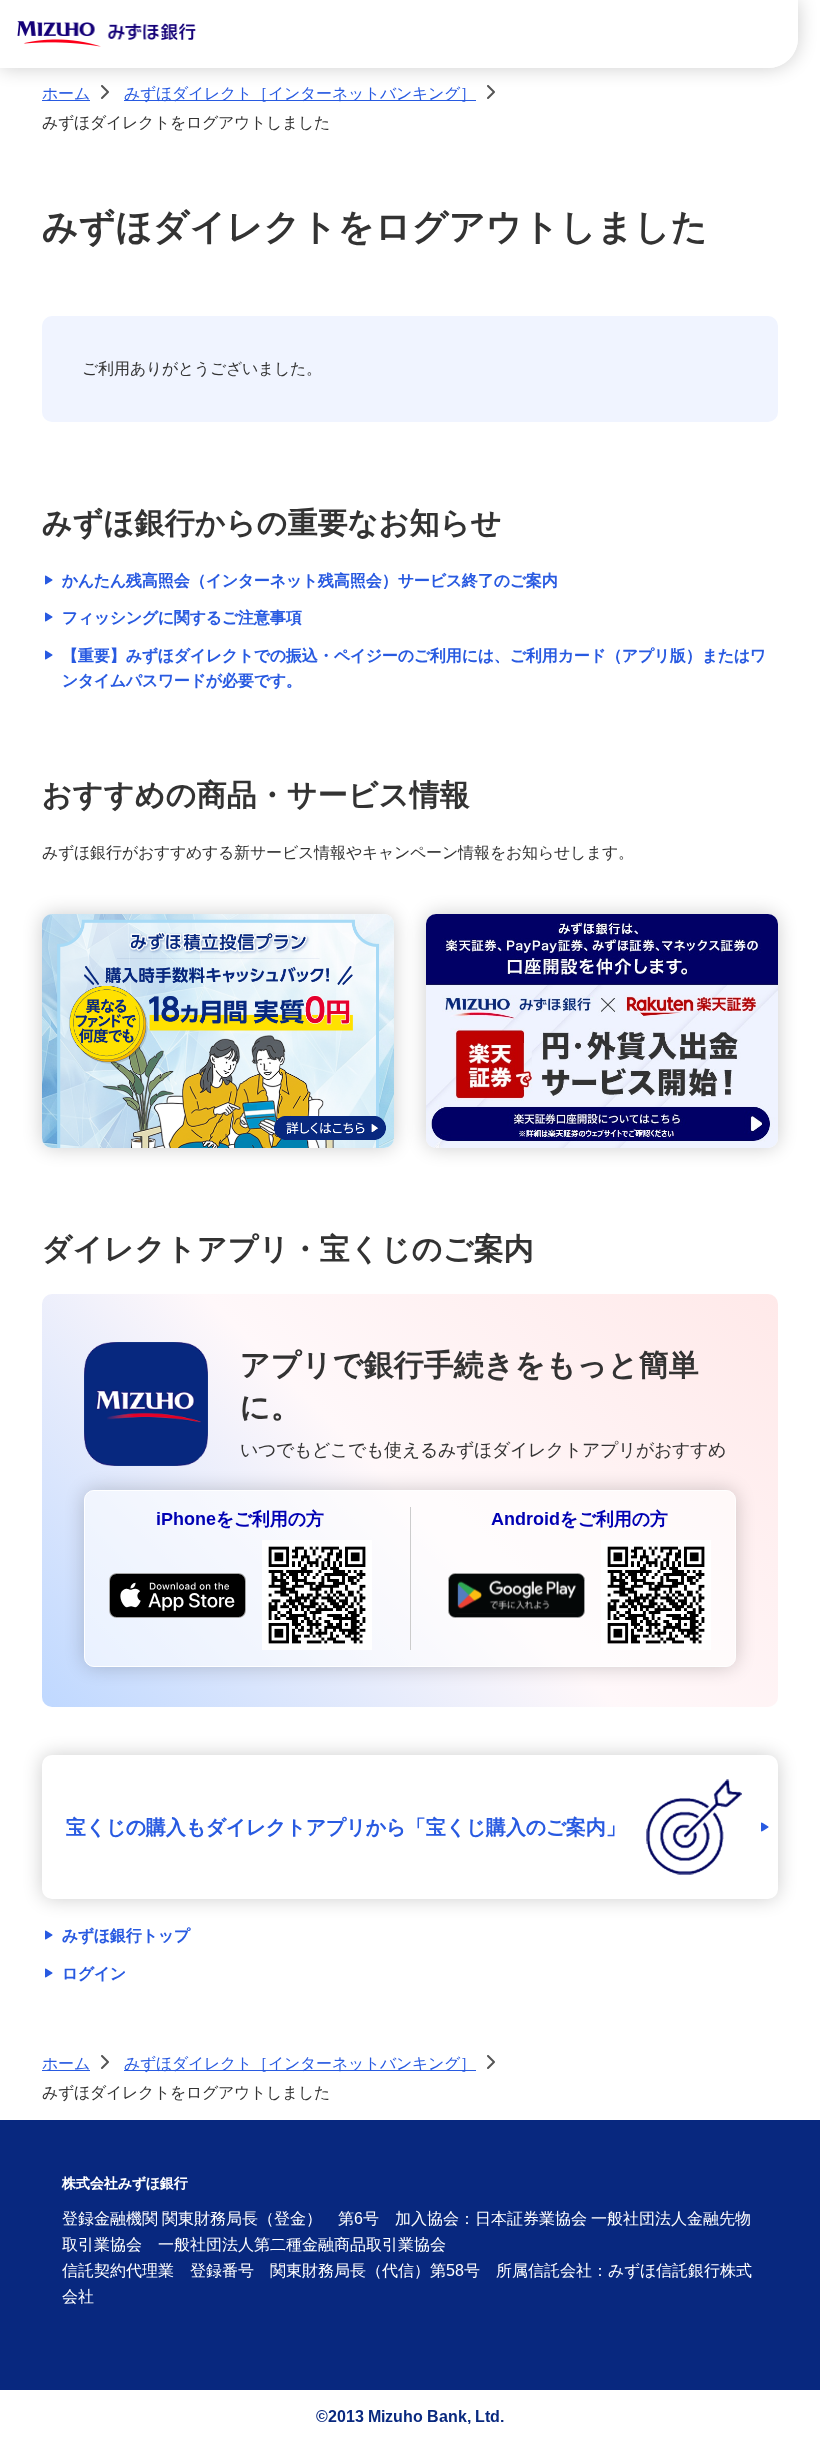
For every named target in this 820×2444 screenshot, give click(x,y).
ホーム (66, 93)
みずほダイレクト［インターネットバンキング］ (300, 93)
